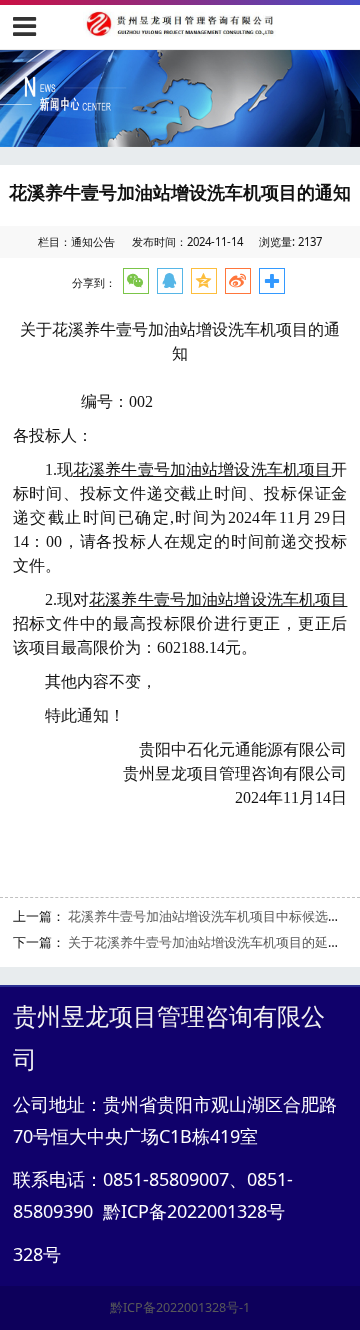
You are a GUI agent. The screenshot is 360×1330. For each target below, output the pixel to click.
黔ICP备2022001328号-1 (180, 1307)
